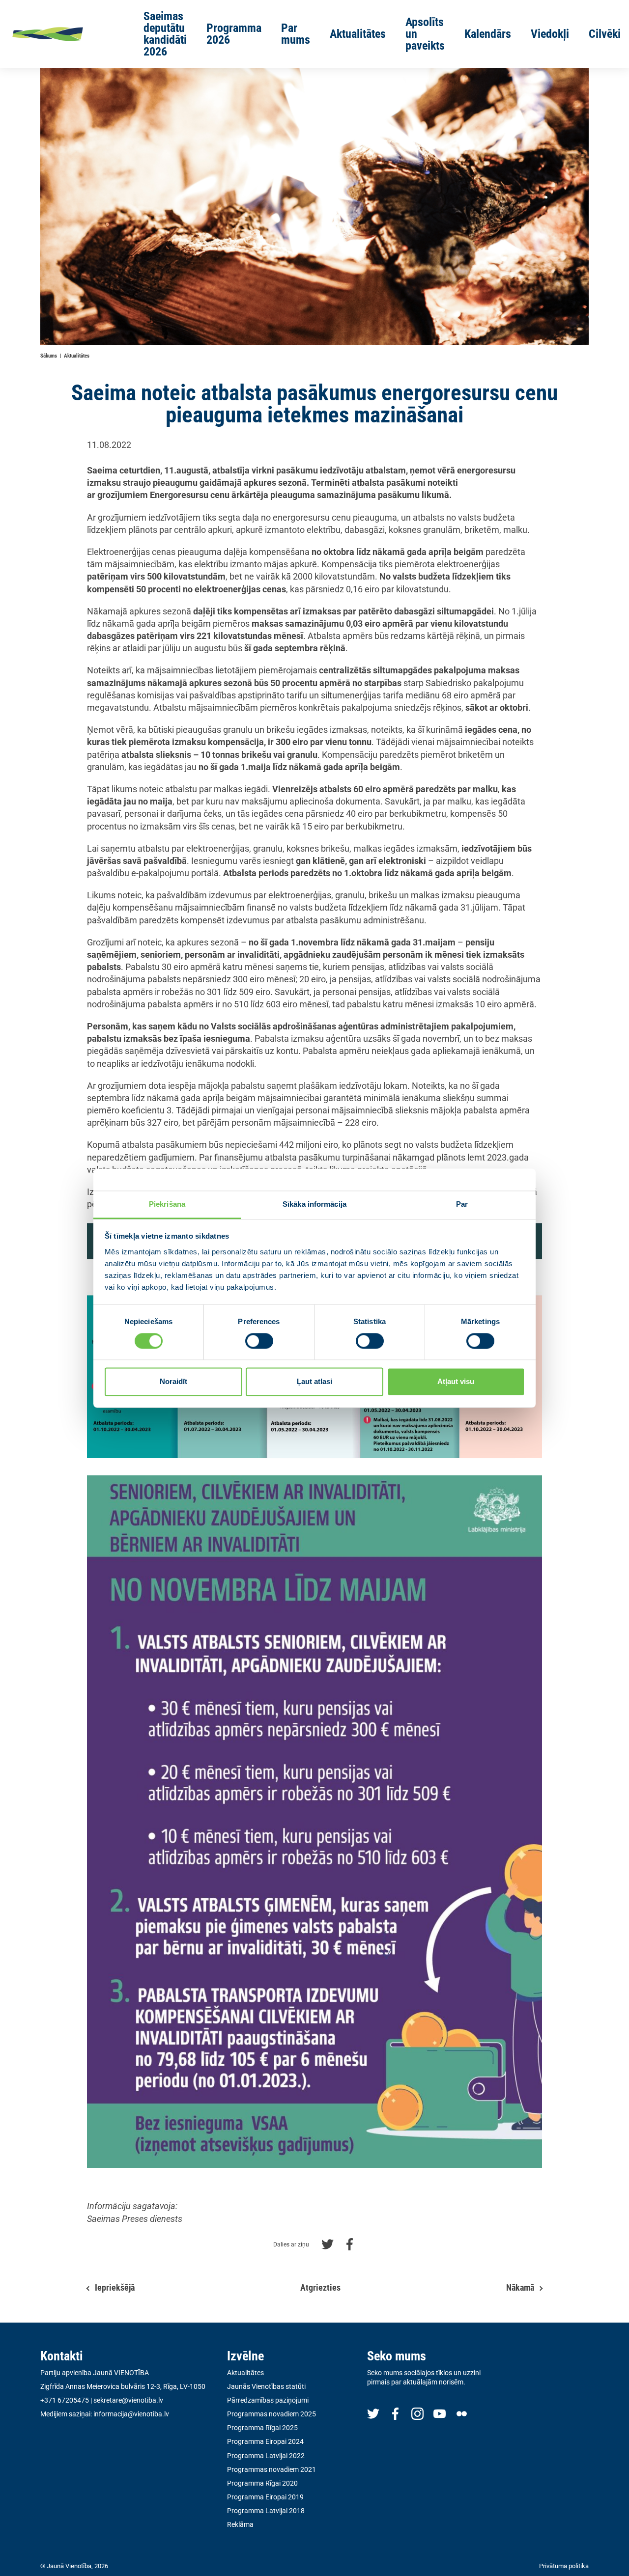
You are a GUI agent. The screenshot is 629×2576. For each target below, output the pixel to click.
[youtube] (440, 2413)
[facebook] (395, 2413)
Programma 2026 (234, 34)
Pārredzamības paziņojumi (268, 2400)
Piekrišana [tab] (167, 1204)
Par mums (296, 34)
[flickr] (462, 2413)
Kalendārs (488, 34)
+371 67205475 (65, 2400)
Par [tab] (462, 1204)
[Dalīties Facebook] (350, 2243)
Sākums (49, 356)
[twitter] (373, 2413)
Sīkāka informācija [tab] (314, 1204)
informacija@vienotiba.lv (131, 2414)
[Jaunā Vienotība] (63, 34)
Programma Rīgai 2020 (262, 2483)
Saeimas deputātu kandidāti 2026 (165, 34)
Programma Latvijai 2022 (266, 2456)
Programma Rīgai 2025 (262, 2428)
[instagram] (417, 2413)
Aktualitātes (358, 34)
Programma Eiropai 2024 (265, 2441)
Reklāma (240, 2524)
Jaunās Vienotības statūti (266, 2386)
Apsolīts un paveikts (425, 34)
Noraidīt (173, 1382)
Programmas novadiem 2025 (272, 2414)
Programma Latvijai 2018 (266, 2511)
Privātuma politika (564, 2566)
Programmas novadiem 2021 (272, 2469)
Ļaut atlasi (314, 1382)
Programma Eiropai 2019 (265, 2497)
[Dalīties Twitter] (328, 2243)
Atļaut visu (456, 1382)
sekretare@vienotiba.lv (128, 2400)
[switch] (259, 1341)
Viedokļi (550, 34)
